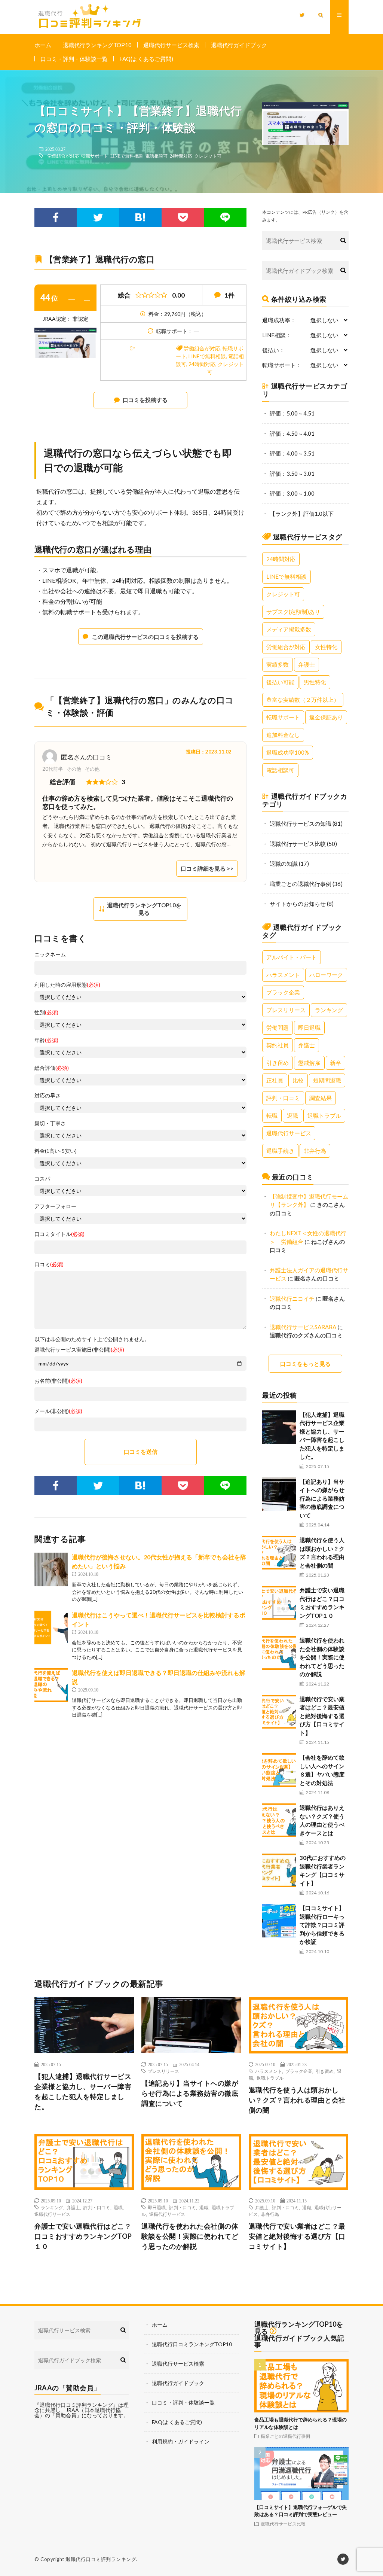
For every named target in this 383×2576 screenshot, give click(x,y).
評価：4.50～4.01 (292, 433)
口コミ (49, 1264)
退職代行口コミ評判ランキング (101, 2559)
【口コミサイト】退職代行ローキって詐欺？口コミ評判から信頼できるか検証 (322, 1925)
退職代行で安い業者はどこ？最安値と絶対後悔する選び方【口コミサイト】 (322, 1716)
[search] (343, 241)
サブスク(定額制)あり (293, 612)
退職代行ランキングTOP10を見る (144, 909)
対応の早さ (48, 1096)
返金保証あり (326, 717)
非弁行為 (315, 1151)
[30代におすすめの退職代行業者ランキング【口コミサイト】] (279, 1870)
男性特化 (315, 682)
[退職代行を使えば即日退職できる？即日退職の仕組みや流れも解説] (51, 1685)
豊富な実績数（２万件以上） (303, 700)
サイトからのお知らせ (298, 904)
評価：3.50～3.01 (292, 474)
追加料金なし (283, 735)
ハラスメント (283, 975)
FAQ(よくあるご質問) (146, 59)
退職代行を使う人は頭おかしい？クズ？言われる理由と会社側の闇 (297, 2100)
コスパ (42, 1179)
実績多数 (278, 664)
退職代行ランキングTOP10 (97, 45)
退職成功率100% (288, 752)
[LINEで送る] (225, 217)
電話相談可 (156, 156)
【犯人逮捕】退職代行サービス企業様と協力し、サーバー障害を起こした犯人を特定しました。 (83, 2091)
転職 (272, 1115)
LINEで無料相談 (127, 156)
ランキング (329, 1010)
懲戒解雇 (309, 1063)
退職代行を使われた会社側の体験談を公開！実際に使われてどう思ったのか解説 (322, 1657)
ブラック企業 (283, 992)
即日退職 (309, 1027)
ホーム (43, 45)
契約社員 (278, 1045)
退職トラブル (324, 1115)
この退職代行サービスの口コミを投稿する (145, 637)
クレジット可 (208, 156)
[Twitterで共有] (98, 217)
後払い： (273, 350)
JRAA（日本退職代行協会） (78, 2413)
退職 (292, 1115)
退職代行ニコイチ (292, 1298)
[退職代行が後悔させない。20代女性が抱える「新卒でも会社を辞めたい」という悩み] (51, 1569)
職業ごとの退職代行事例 (301, 884)
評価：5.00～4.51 (292, 413)
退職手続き (280, 1151)
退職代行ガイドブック (239, 45)
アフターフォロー (55, 1206)
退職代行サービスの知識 (301, 823)
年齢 (46, 1040)
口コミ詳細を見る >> (207, 868)
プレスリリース (286, 1010)
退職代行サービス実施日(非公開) (79, 1350)
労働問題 (278, 1027)
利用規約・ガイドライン (181, 2441)
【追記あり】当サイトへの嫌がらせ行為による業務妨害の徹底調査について (322, 1498)
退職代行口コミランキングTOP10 (192, 2344)
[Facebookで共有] (56, 217)
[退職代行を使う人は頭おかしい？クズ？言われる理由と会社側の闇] (279, 1553)
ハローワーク (326, 975)
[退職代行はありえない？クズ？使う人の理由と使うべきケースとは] (279, 1820)
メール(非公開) (58, 1411)
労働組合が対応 (63, 156)
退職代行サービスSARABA (303, 1327)
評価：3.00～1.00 (292, 493)
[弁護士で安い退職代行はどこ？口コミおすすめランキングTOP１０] (279, 1603)
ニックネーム (50, 954)
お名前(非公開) (58, 1381)
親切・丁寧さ (50, 1123)
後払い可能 (280, 682)
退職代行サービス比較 (298, 844)
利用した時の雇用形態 (67, 985)
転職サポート (95, 156)
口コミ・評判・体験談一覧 (74, 59)
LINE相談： (277, 335)
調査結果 (321, 1098)
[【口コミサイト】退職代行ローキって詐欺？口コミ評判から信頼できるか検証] (279, 1921)
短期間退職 (327, 1080)
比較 (298, 1080)
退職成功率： (279, 320)
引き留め (278, 1063)
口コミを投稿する (145, 400)
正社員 (275, 1080)
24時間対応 (181, 156)
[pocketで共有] (183, 217)
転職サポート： (282, 365)
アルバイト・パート (292, 957)
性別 (46, 1013)
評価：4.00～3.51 (292, 453)
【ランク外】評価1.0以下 (302, 514)
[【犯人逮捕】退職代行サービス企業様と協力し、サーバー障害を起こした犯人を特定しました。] (279, 1427)
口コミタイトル (59, 1234)
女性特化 (326, 647)
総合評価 (52, 1068)
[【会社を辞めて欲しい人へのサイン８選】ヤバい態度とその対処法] (279, 1770)
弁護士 (307, 664)
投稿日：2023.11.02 (209, 752)
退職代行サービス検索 (171, 45)
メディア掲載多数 (289, 629)
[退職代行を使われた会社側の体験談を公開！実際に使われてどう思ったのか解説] (279, 1653)
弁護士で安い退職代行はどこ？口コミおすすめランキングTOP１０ (83, 2236)
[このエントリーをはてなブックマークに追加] (140, 217)
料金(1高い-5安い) (56, 1151)
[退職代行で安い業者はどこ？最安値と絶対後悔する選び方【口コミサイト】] (279, 1712)
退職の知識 (284, 864)
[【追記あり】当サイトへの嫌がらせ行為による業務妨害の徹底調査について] (279, 1494)
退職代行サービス (289, 1133)
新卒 (335, 1063)
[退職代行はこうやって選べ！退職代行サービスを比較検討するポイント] (51, 1627)
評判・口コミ (283, 1098)
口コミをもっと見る (305, 1364)
